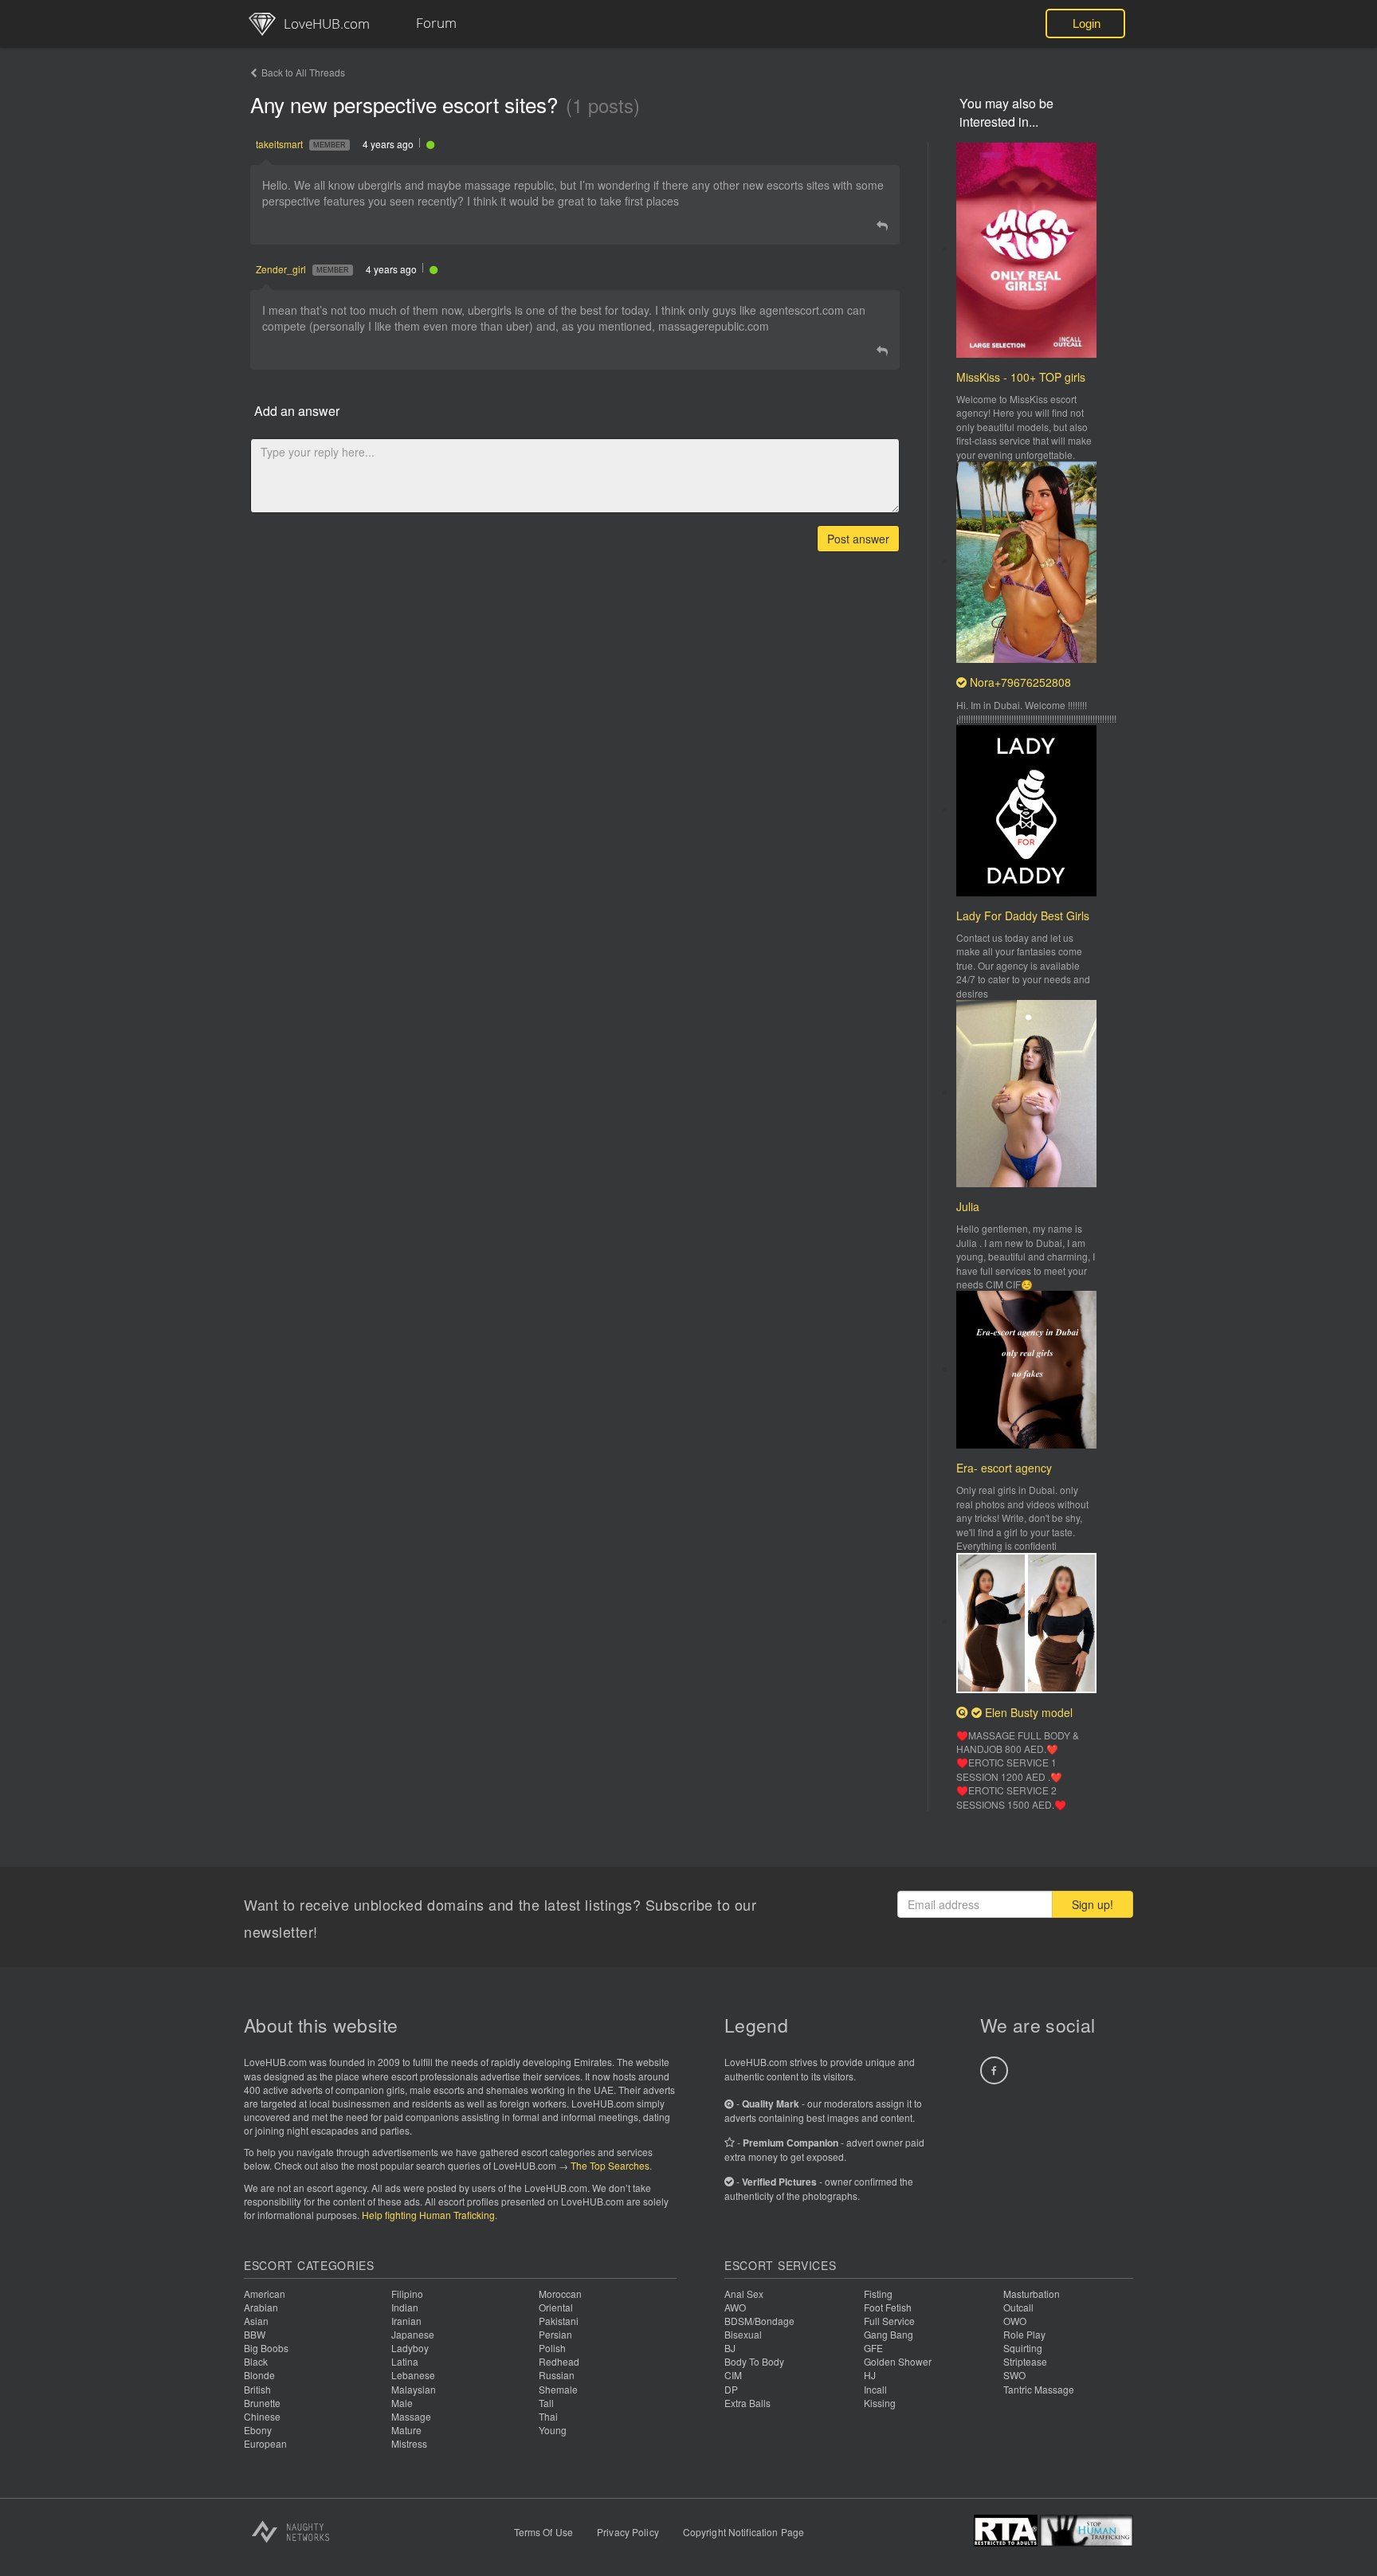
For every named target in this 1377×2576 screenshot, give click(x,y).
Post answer (858, 539)
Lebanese (413, 2375)
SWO (1014, 2375)
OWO (1015, 2321)
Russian (557, 2375)
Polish (552, 2348)
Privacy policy (628, 2532)
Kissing (880, 2403)
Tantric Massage (1039, 2389)
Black (256, 2361)
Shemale (558, 2389)
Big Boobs (266, 2348)
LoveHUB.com (327, 24)
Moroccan (560, 2294)
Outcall (1018, 2307)
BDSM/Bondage (759, 2321)
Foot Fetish (888, 2307)
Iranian (406, 2321)
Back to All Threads (303, 72)
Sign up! (1093, 1904)
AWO (735, 2307)
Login (1087, 24)
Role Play (1024, 2334)
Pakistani (559, 2321)
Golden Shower (898, 2361)
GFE (873, 2348)
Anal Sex (744, 2294)
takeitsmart (279, 144)
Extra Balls (747, 2403)
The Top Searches (610, 2165)
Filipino (407, 2294)
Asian (256, 2321)
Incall (875, 2389)
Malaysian (414, 2389)
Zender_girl (281, 269)
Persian (555, 2334)
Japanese (413, 2334)
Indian (405, 2307)
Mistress (409, 2443)
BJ (730, 2348)
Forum (436, 23)
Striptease (1025, 2361)
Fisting (878, 2294)
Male (402, 2403)
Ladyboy (410, 2348)
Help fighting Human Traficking (428, 2215)
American (265, 2294)
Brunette (262, 2403)
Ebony (258, 2430)
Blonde (259, 2375)
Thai (548, 2416)
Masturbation (1032, 2294)
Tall (546, 2403)
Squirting (1023, 2348)
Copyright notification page (743, 2532)
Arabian (261, 2307)
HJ (870, 2375)
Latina (405, 2361)
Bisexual (743, 2334)
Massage (411, 2416)
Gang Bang (889, 2334)
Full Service (889, 2321)
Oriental (556, 2307)
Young (553, 2430)
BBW (255, 2334)
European (265, 2443)
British (257, 2389)
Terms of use (543, 2532)
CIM (733, 2375)
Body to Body (754, 2361)
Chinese (262, 2416)
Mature (406, 2430)
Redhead (559, 2361)
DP (731, 2389)
